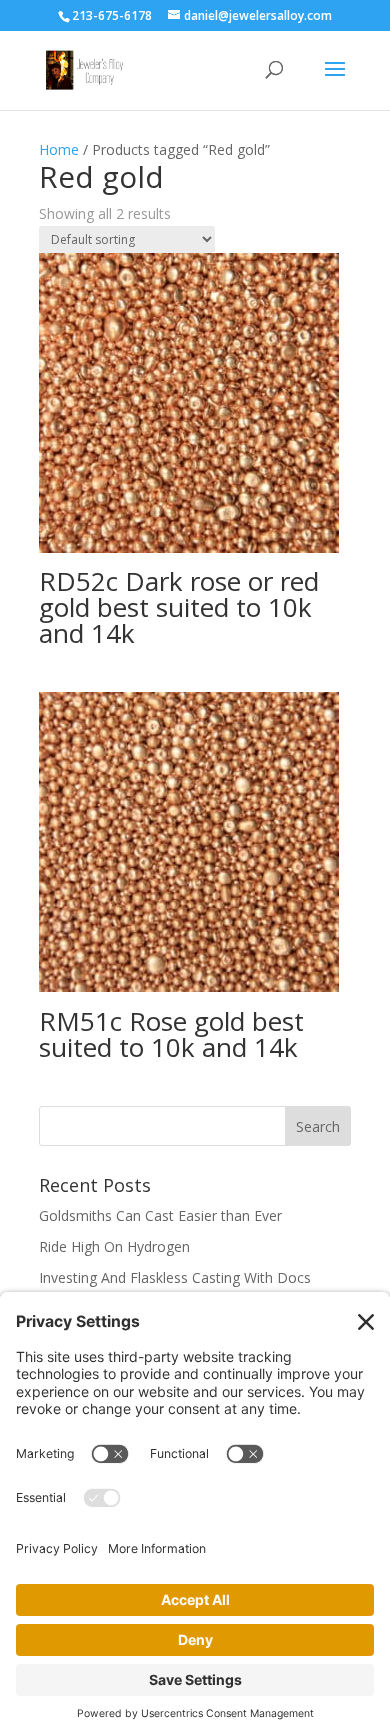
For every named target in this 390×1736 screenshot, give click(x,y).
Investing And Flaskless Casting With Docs (175, 1277)
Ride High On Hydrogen (114, 1246)
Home (59, 149)
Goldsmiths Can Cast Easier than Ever (160, 1215)
